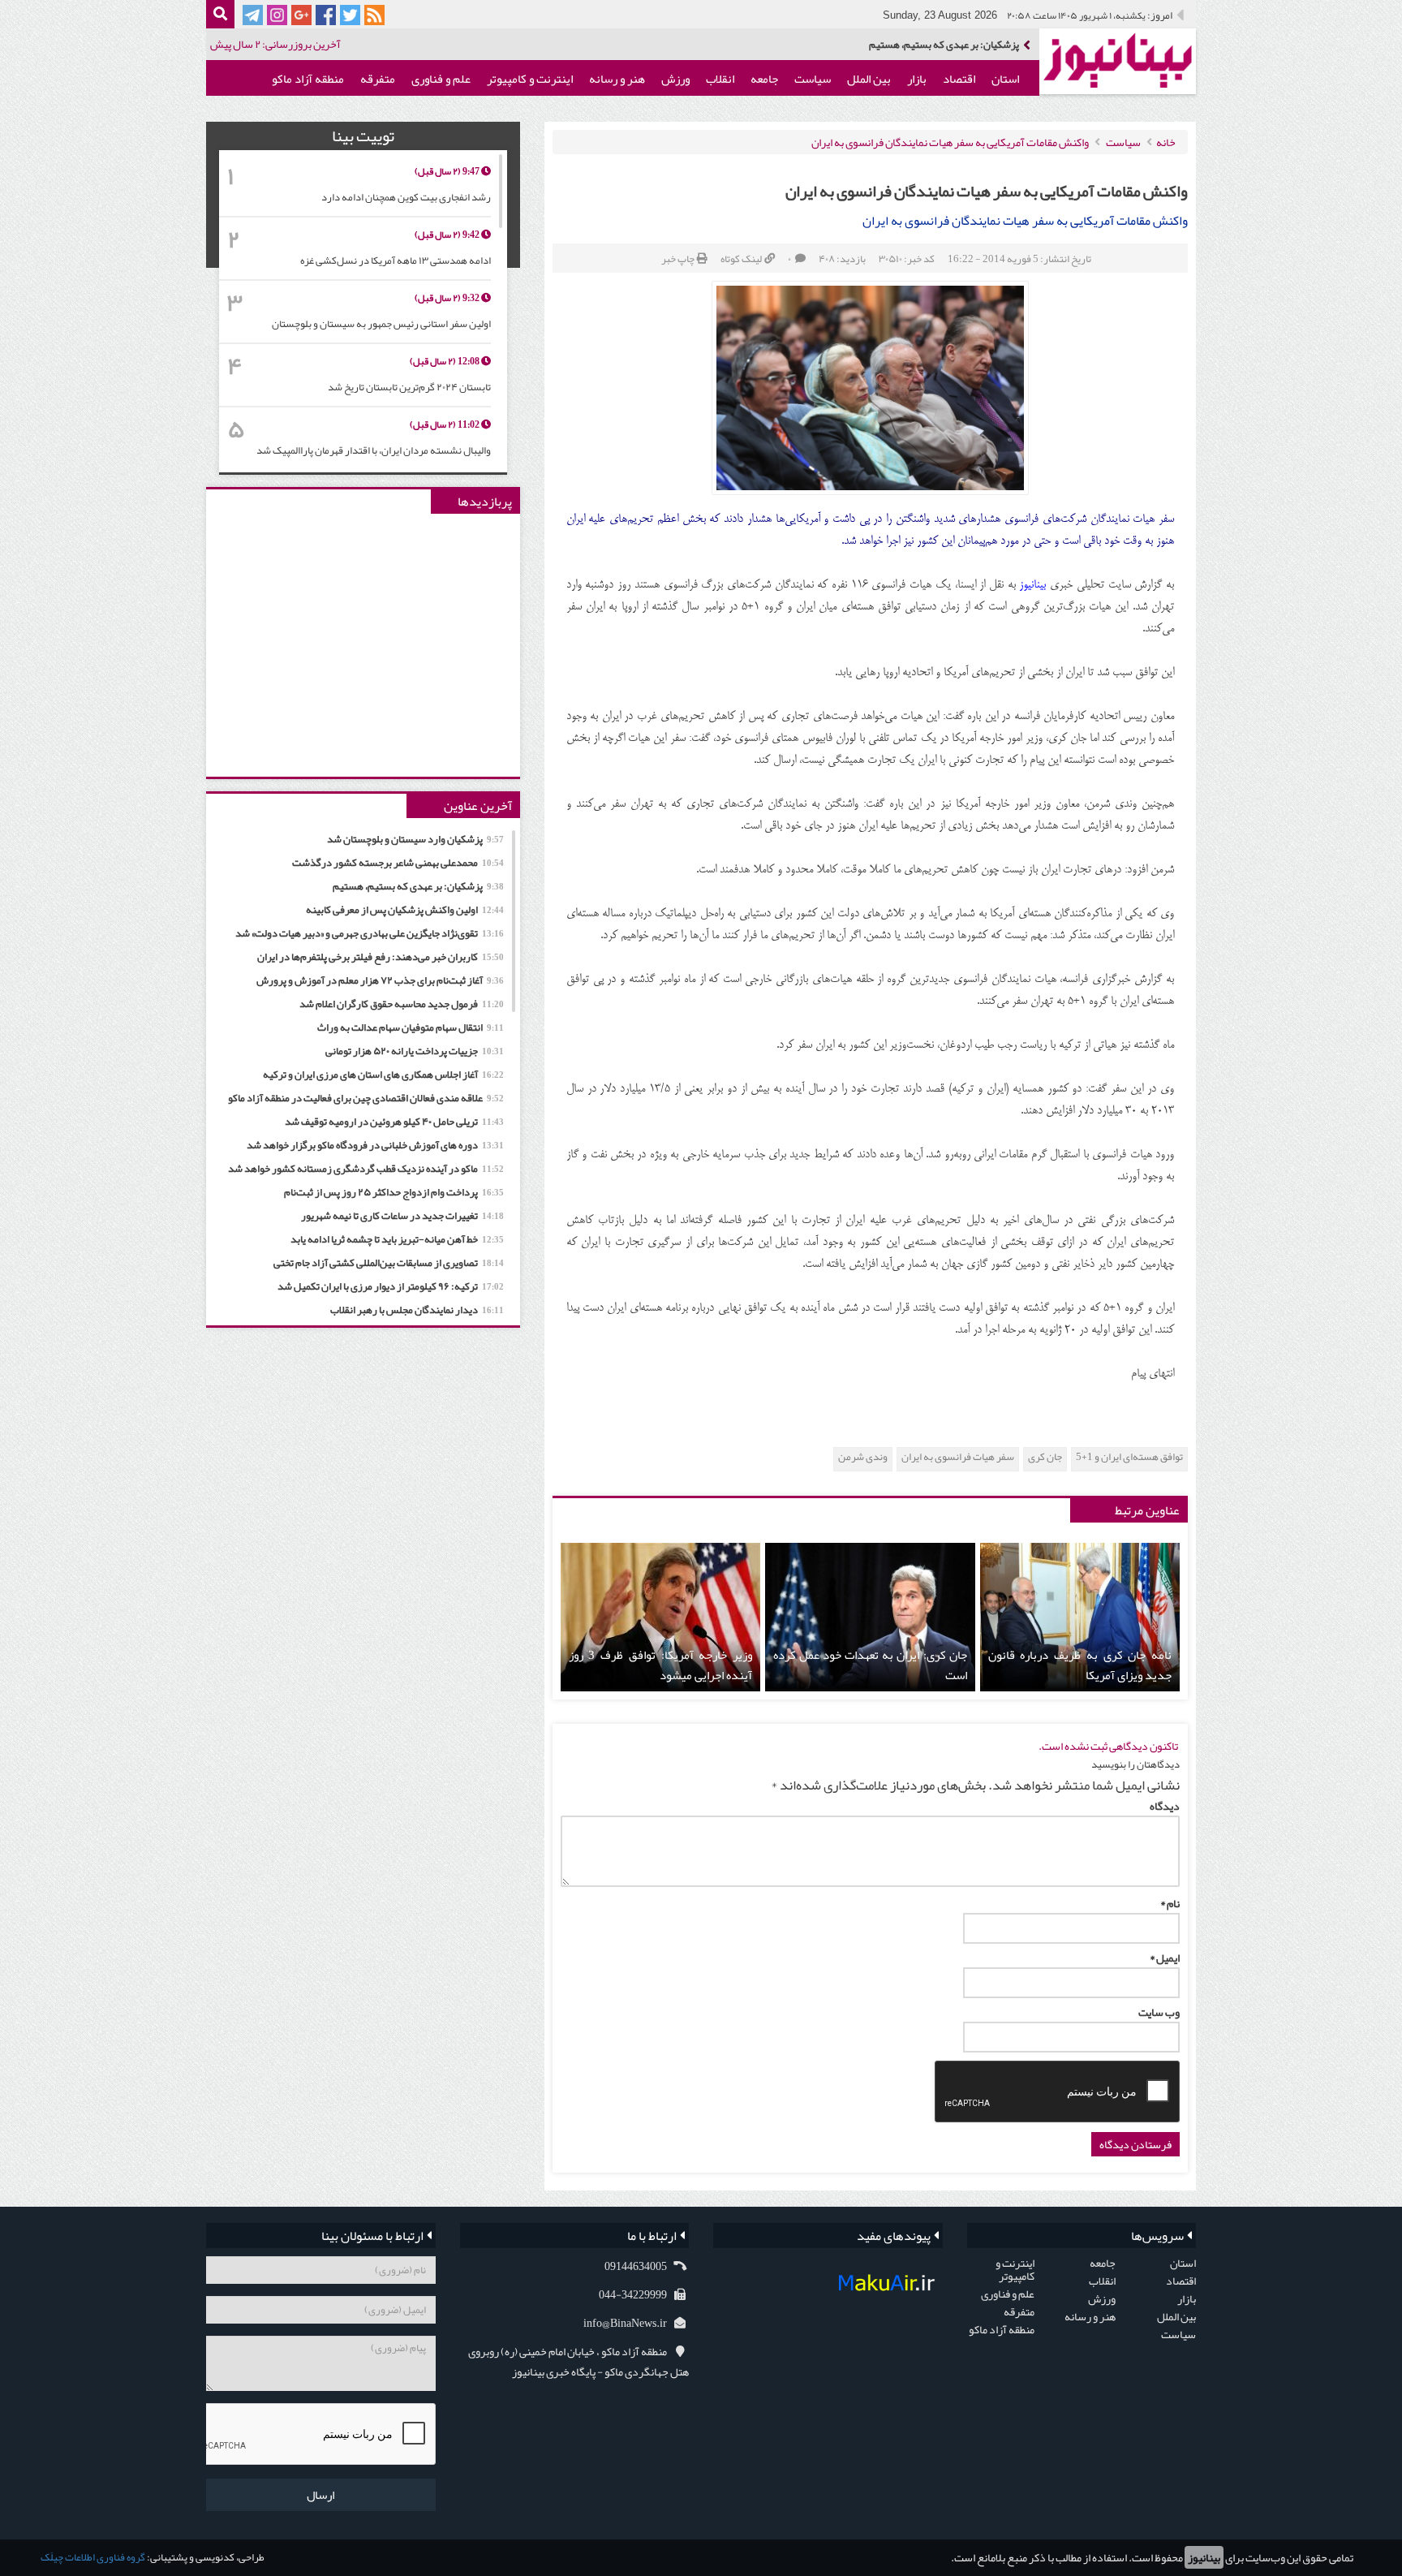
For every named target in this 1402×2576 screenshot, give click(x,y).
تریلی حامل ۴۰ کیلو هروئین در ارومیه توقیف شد (394, 1122)
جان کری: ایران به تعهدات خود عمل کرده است (870, 1665)
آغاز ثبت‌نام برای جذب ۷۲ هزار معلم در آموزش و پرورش (380, 980)
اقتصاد (959, 79)
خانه (1166, 142)
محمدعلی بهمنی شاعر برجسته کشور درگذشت (398, 863)
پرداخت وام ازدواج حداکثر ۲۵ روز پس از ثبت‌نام (394, 1192)
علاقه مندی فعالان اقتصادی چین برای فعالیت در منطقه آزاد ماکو (366, 1098)
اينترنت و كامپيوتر (530, 79)
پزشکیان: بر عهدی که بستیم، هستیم (418, 886)
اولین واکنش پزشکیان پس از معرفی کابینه (933, 45)
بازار (917, 79)
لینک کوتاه (741, 259)
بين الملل (869, 79)
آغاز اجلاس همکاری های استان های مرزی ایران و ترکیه (383, 1075)
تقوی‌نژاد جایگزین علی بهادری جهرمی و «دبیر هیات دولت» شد (370, 933)
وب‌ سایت (1159, 2012)
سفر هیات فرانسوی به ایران (958, 1457)
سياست (813, 79)
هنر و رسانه (617, 79)
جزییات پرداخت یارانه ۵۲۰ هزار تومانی (415, 1051)
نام (1170, 1903)
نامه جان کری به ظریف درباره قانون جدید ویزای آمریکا (1080, 1665)
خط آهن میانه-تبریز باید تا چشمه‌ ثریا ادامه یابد (397, 1239)
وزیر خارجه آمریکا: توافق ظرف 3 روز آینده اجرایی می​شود (660, 1665)
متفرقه (378, 79)
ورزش (675, 79)
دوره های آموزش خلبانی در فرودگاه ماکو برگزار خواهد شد (375, 1145)
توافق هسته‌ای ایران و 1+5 (1129, 1457)
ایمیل (1165, 1958)
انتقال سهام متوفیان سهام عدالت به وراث (411, 1027)
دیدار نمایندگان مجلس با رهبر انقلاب (417, 1310)
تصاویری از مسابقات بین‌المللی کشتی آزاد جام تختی (389, 1263)
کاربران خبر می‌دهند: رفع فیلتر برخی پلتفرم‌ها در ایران (381, 957)
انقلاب (720, 79)
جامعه (764, 79)
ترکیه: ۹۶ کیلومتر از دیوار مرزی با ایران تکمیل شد (391, 1286)
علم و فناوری (441, 79)
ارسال (320, 2495)
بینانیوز (1204, 2557)
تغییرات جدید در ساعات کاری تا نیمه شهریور (402, 1216)
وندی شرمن (863, 1457)
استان (1005, 79)
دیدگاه (1165, 1806)
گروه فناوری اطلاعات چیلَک (93, 2557)
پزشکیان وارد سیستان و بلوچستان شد (415, 839)
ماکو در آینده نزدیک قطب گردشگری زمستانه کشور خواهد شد (366, 1169)
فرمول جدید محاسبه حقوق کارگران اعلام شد (402, 1004)
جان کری (1045, 1457)
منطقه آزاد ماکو (308, 79)
